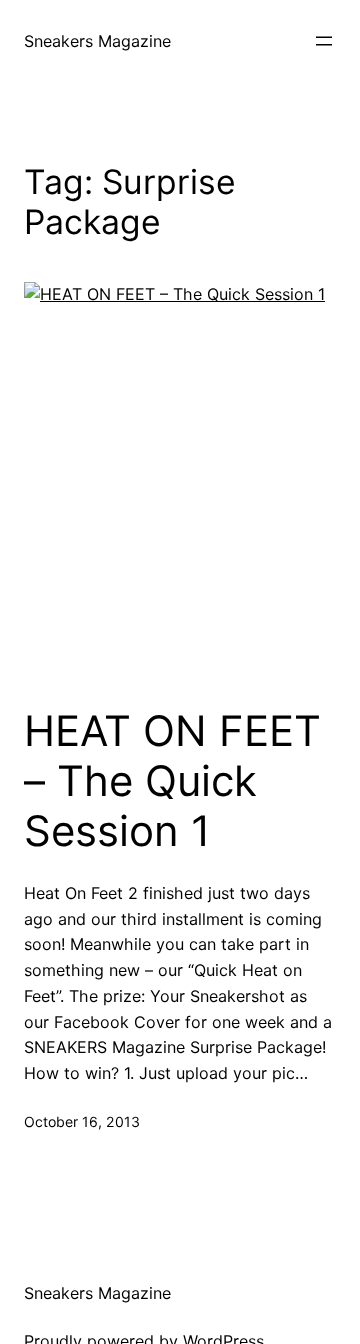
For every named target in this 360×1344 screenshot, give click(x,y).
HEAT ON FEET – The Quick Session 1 (172, 781)
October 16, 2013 (82, 1121)
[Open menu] (324, 41)
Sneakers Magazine (97, 41)
